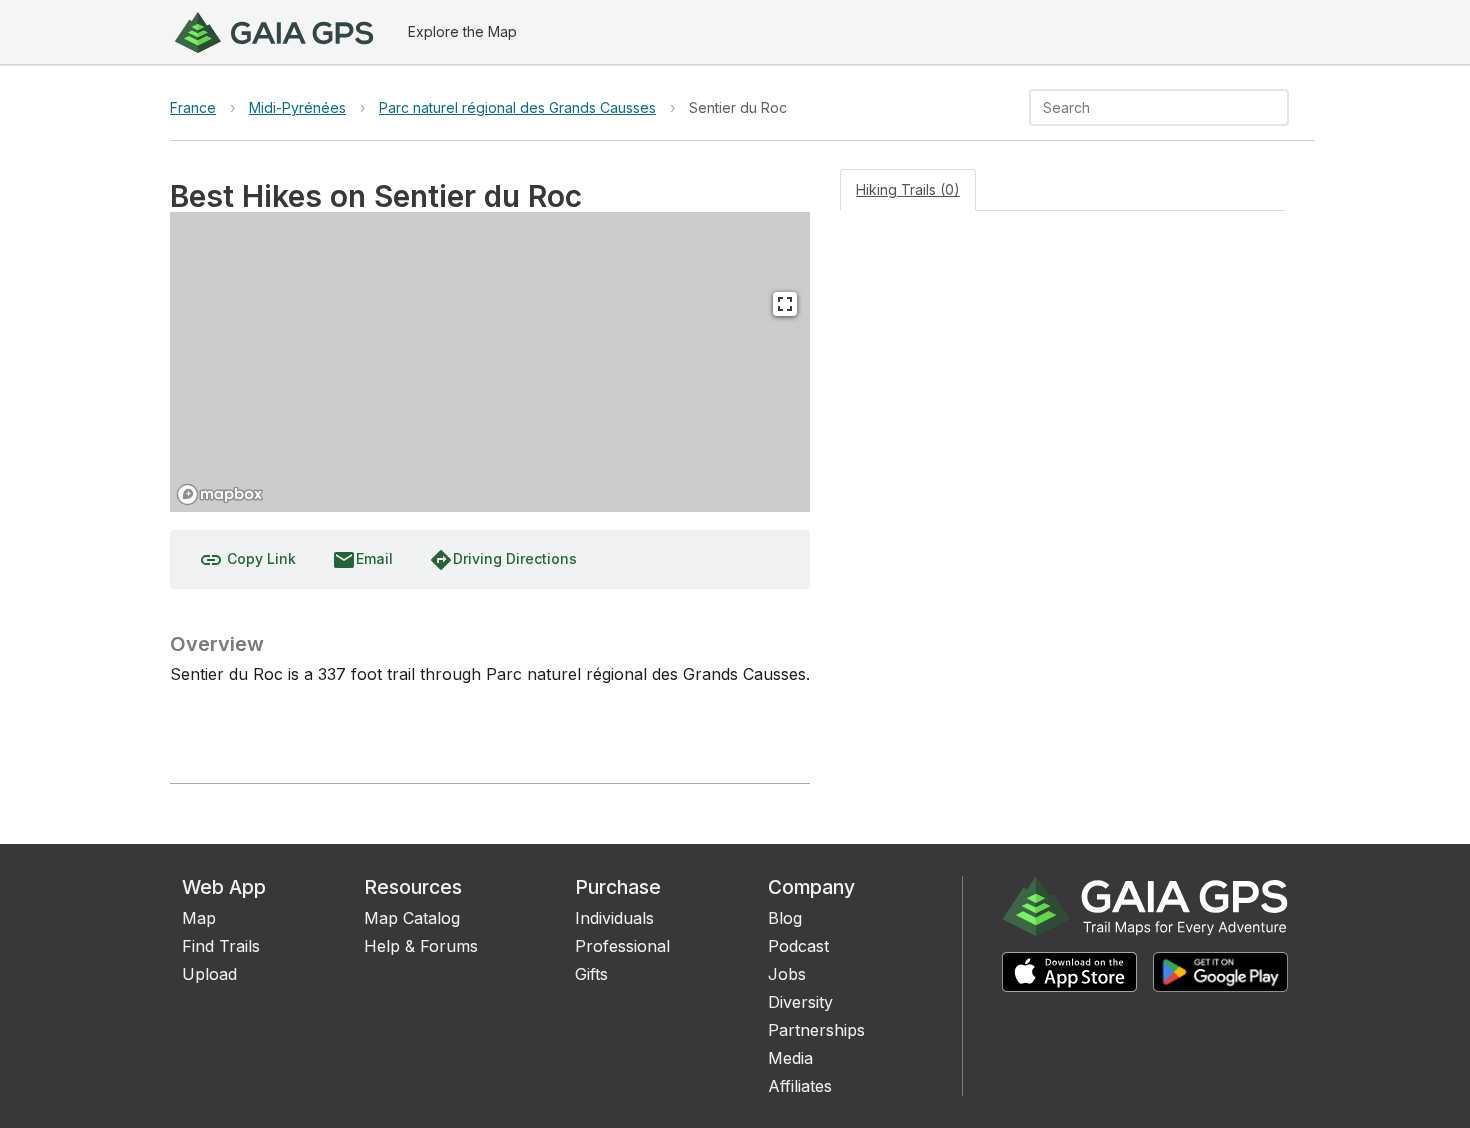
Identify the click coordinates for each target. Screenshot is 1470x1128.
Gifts (591, 974)
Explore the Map (462, 31)
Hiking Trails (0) (908, 189)
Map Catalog (412, 918)
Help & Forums (421, 946)
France (193, 107)
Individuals (614, 918)
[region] (490, 362)
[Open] (1280, 109)
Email (362, 560)
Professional (622, 946)
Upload (209, 974)
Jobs (787, 974)
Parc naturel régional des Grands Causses (517, 107)
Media (790, 1058)
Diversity (800, 1002)
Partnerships (816, 1030)
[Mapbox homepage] (220, 494)
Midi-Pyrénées (297, 107)
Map (199, 918)
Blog (785, 918)
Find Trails (221, 946)
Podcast (798, 946)
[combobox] (1142, 107)
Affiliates (800, 1086)
